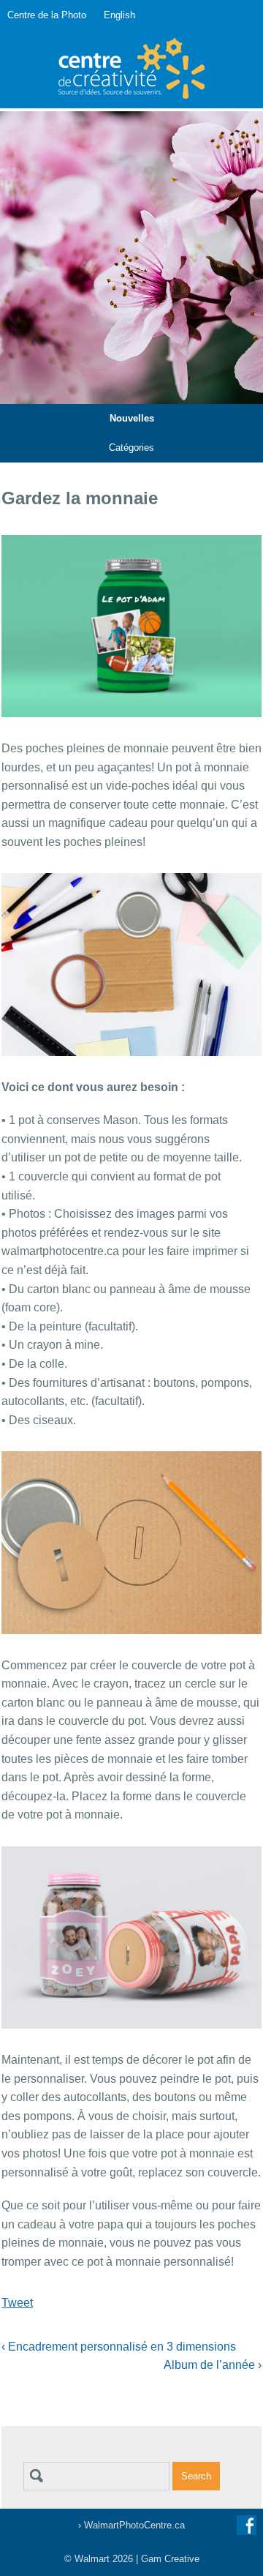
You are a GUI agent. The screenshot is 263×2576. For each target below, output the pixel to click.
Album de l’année (213, 2365)
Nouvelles (132, 418)
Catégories (131, 448)
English (119, 15)
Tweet (17, 2303)
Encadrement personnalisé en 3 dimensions (119, 2347)
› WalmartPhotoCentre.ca (131, 2525)
